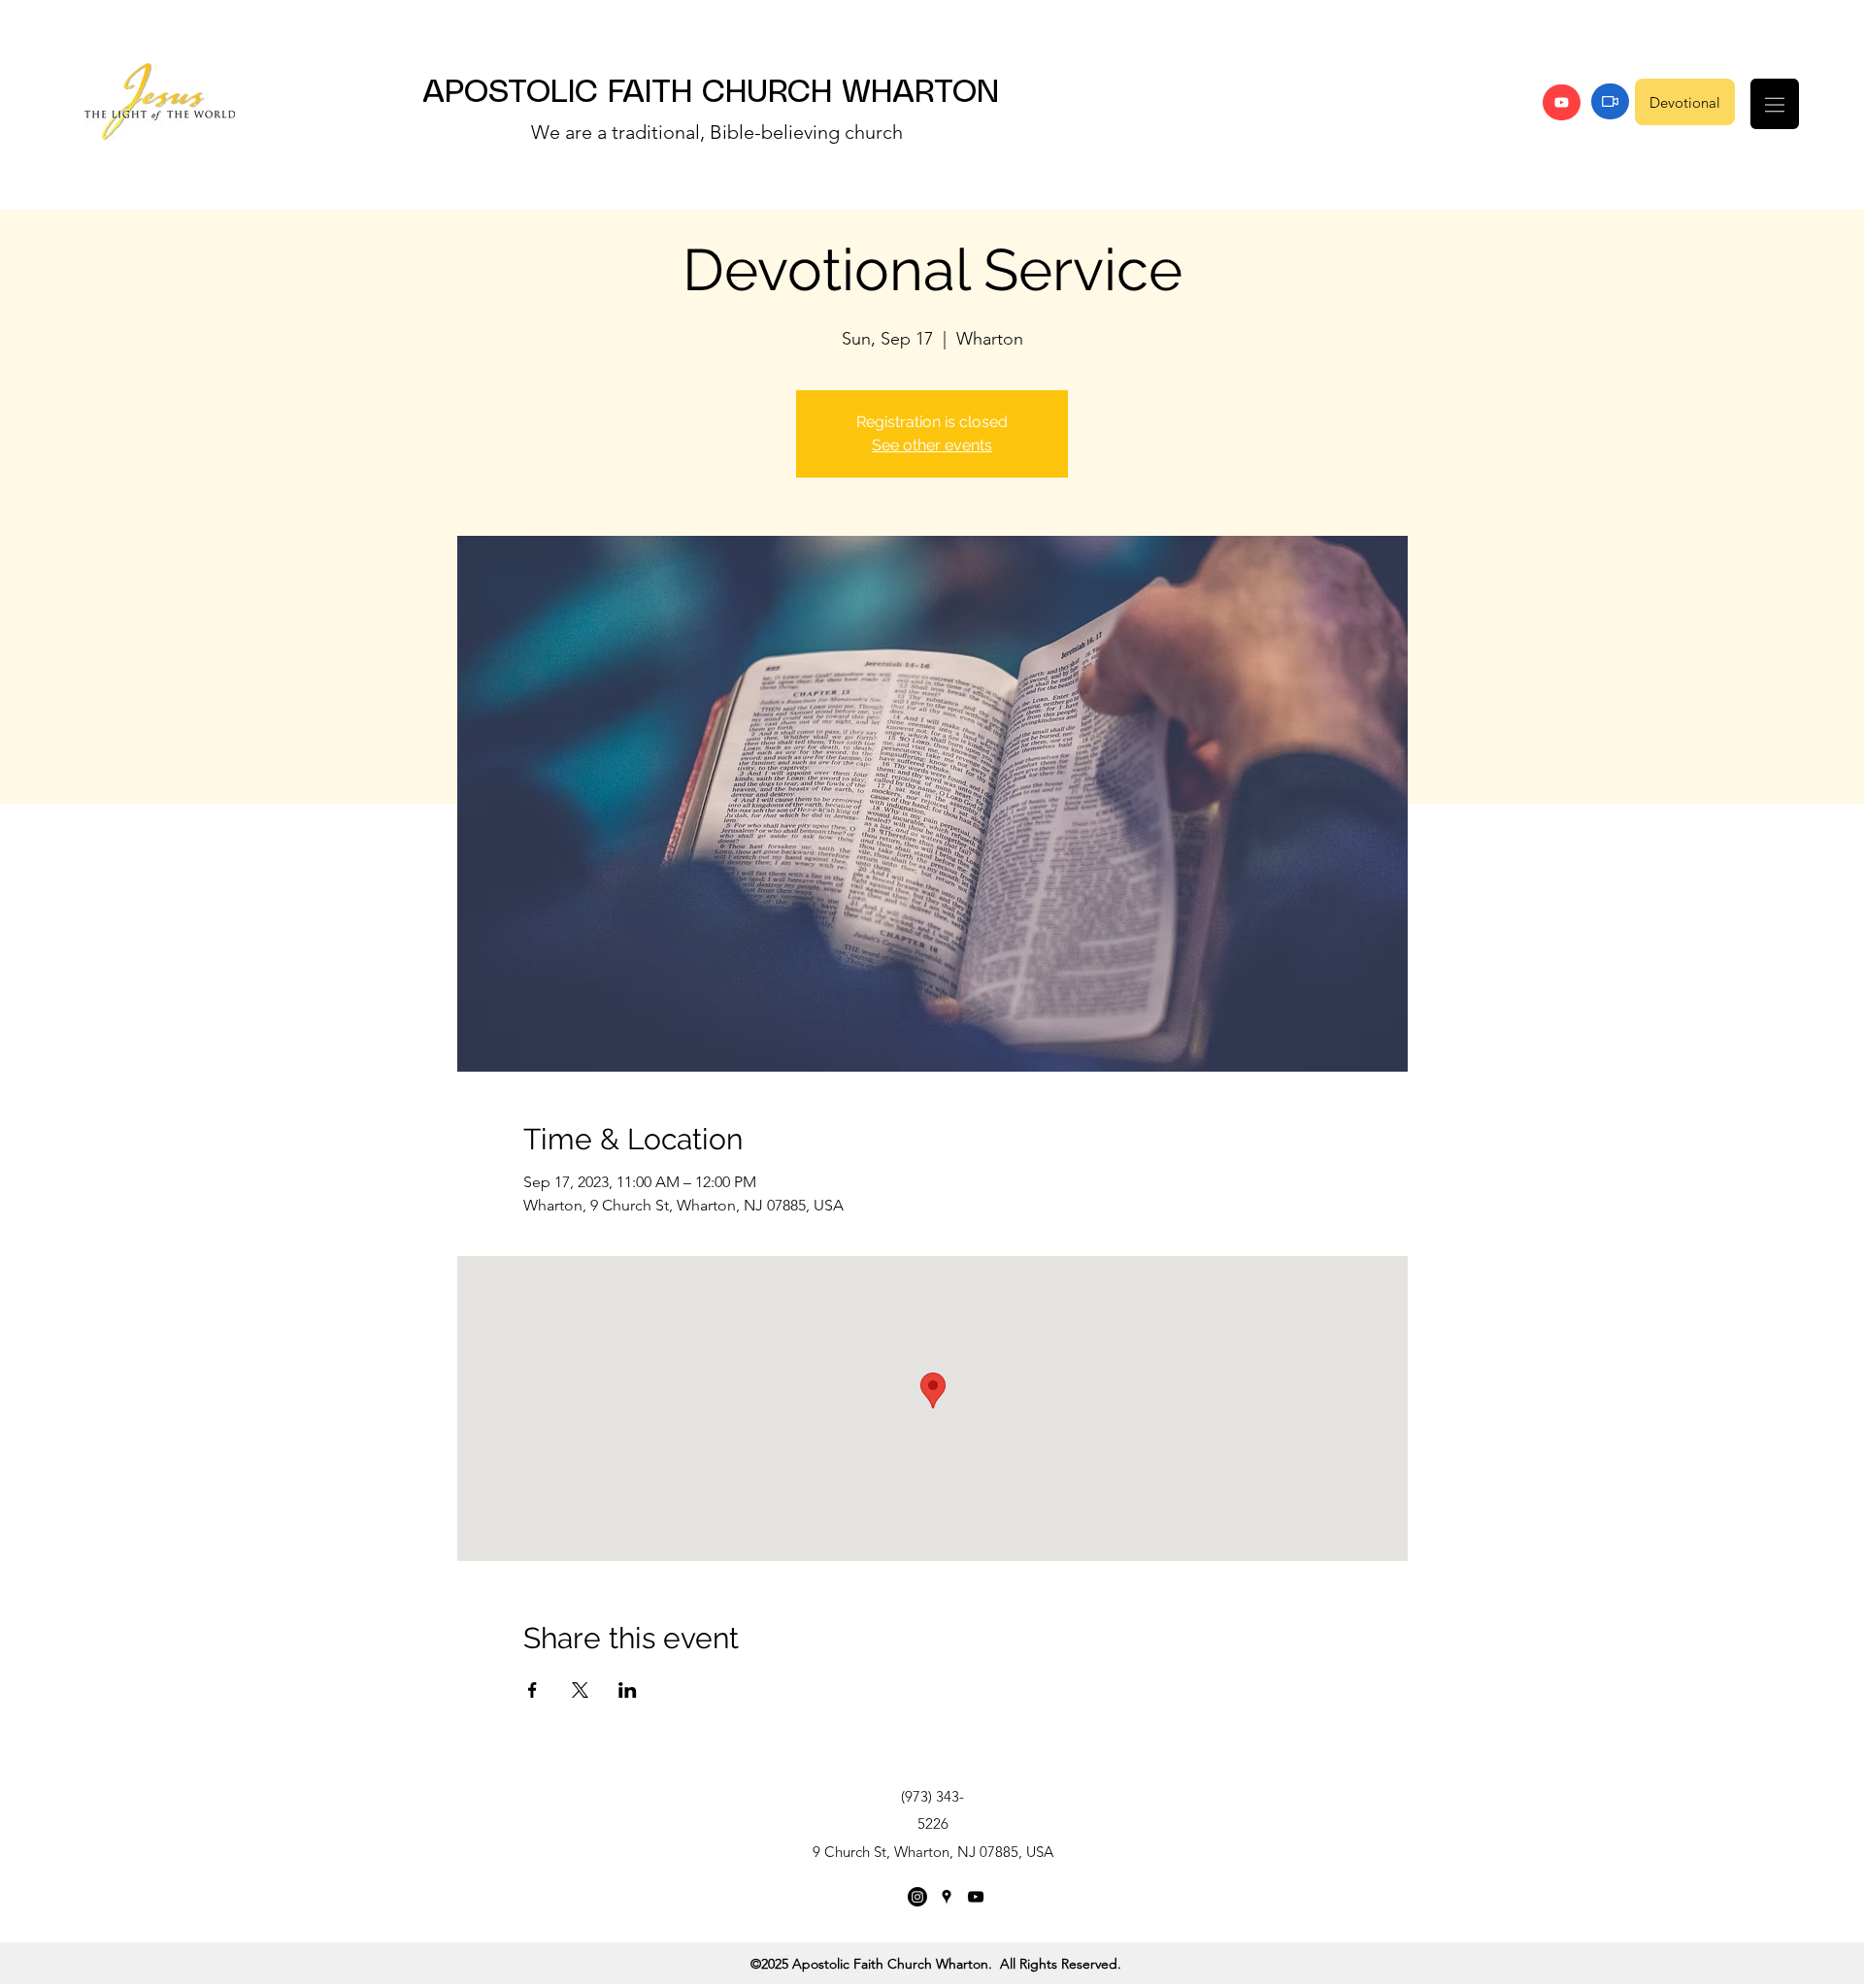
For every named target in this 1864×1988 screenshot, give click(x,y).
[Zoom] (1610, 101)
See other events (932, 445)
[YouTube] (1562, 102)
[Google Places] (947, 1897)
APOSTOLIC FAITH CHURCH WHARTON (711, 93)
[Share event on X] (580, 1690)
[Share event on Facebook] (533, 1690)
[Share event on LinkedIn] (628, 1690)
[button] (1775, 104)
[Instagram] (917, 1897)
